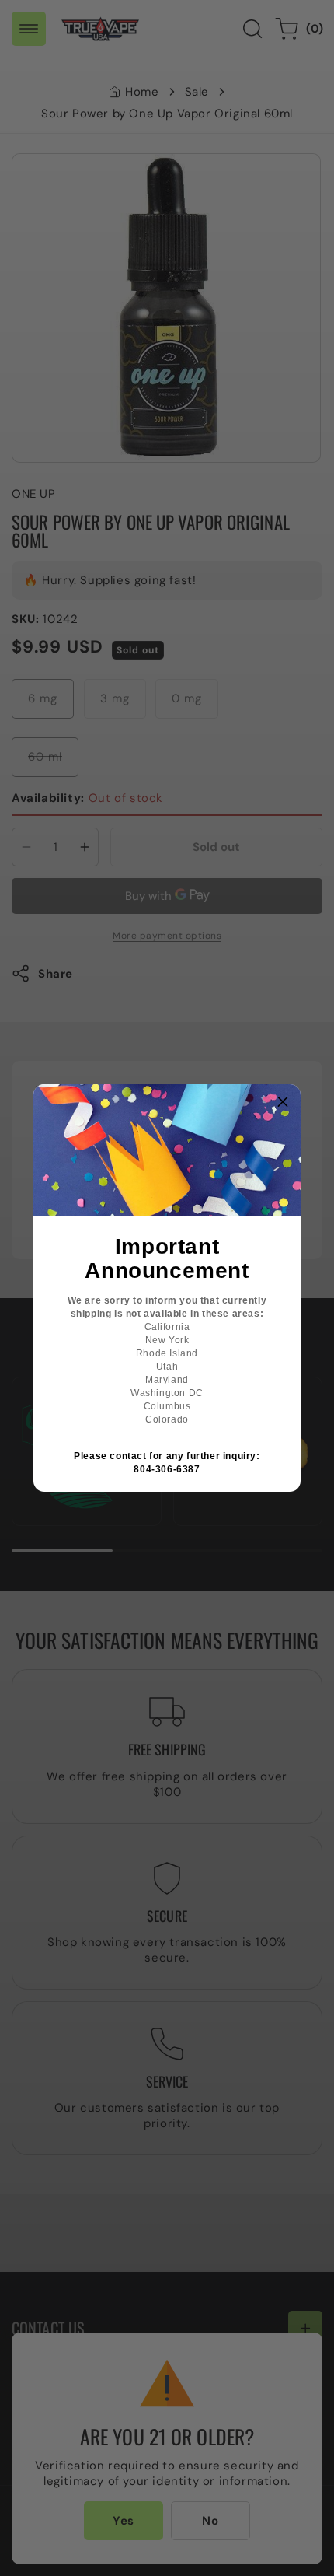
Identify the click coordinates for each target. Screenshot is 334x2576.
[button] (283, 1102)
